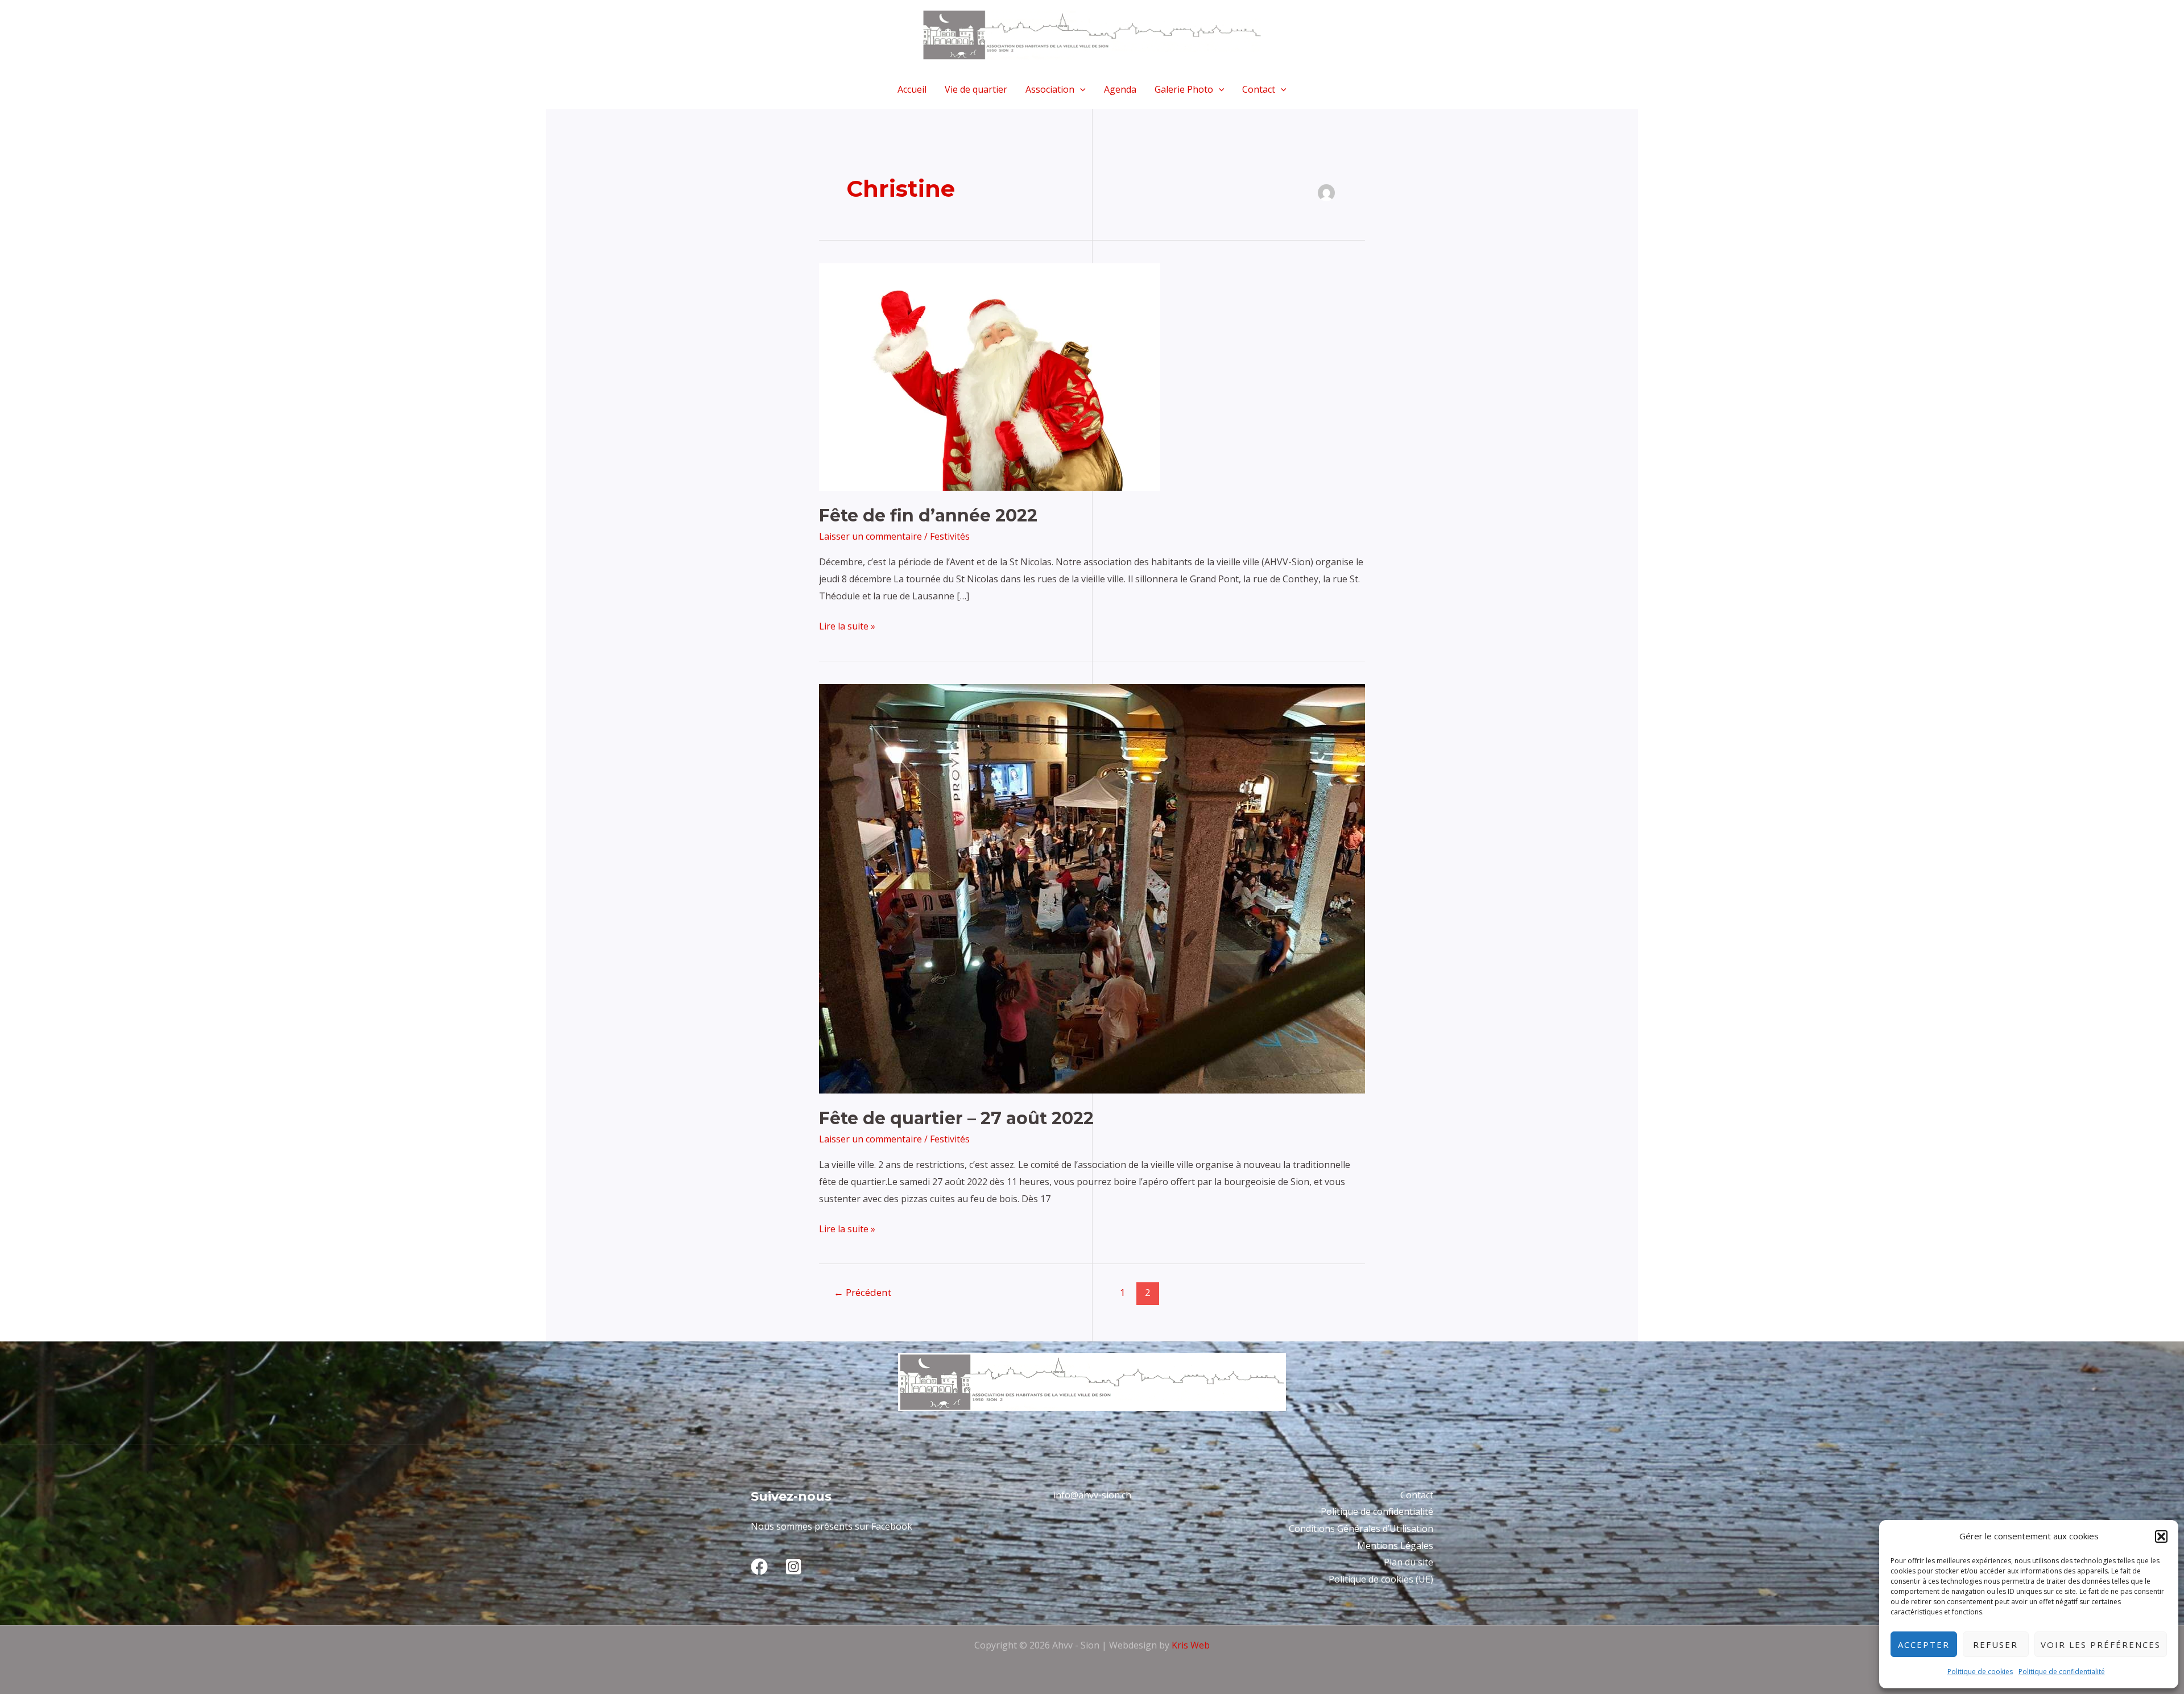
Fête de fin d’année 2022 (928, 515)
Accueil (912, 89)
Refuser (1995, 1645)
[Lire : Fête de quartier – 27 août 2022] (1092, 888)
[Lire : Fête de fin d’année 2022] (990, 376)
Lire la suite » (847, 625)
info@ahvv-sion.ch (1092, 1495)
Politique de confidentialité (2062, 1672)
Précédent (863, 1292)
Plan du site (1409, 1562)
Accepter (1924, 1645)
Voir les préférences (2101, 1645)
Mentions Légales (1395, 1546)
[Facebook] (759, 1567)
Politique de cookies (1980, 1672)
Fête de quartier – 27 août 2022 (956, 1118)
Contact (1259, 89)
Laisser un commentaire (870, 536)
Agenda (1120, 89)
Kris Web (1191, 1645)
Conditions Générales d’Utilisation (1361, 1529)
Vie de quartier (976, 89)
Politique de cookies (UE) (1381, 1579)
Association (1050, 89)
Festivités (950, 536)
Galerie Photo (1184, 89)
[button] (2161, 1536)
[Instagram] (793, 1567)
